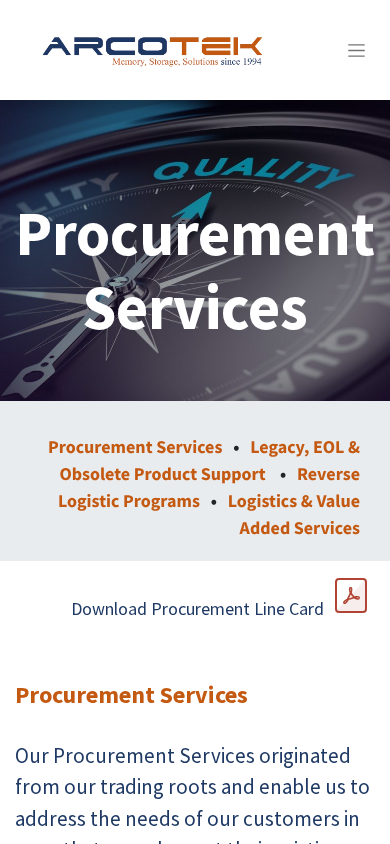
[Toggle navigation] (356, 50)
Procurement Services (135, 446)
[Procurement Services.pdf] (351, 596)
